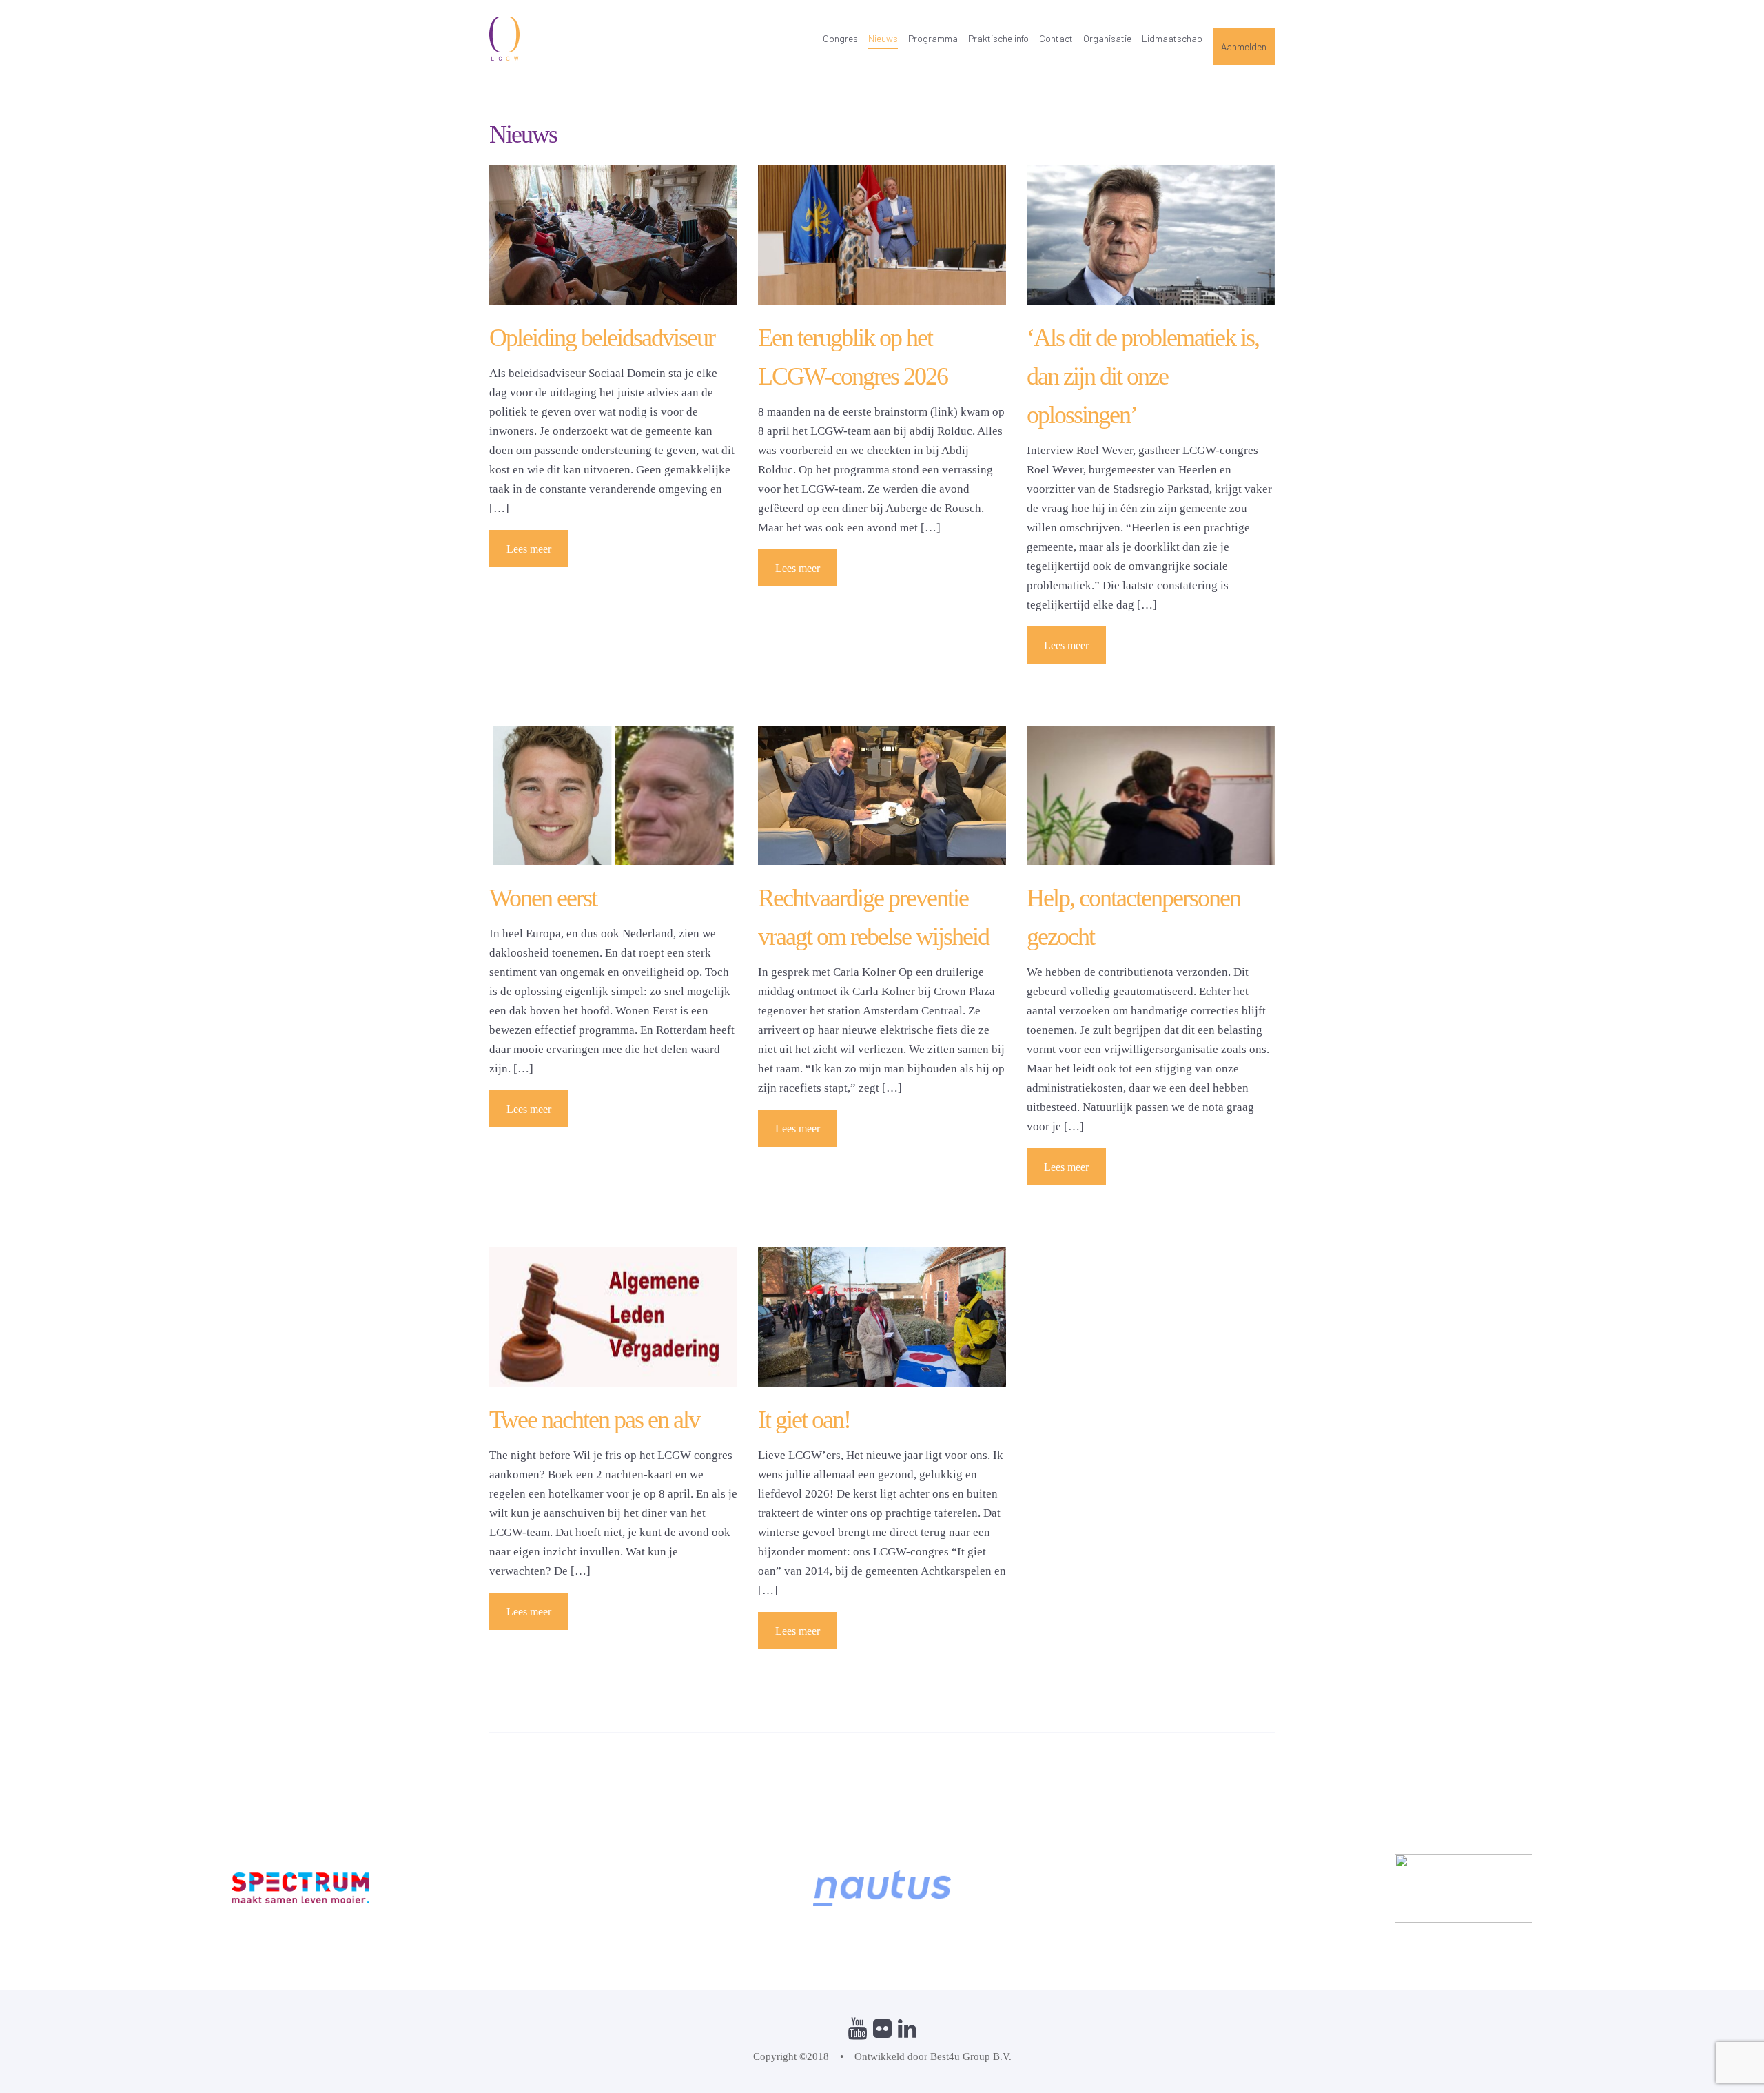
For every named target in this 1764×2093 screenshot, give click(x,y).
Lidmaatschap (1172, 38)
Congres (840, 38)
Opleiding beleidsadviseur (602, 338)
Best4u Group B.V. (971, 2056)
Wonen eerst (543, 898)
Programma (933, 38)
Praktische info (998, 38)
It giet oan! (804, 1420)
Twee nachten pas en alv (594, 1420)
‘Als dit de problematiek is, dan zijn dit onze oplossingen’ (1143, 376)
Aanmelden (1244, 47)
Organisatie (1107, 38)
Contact (1056, 38)
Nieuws (883, 38)
